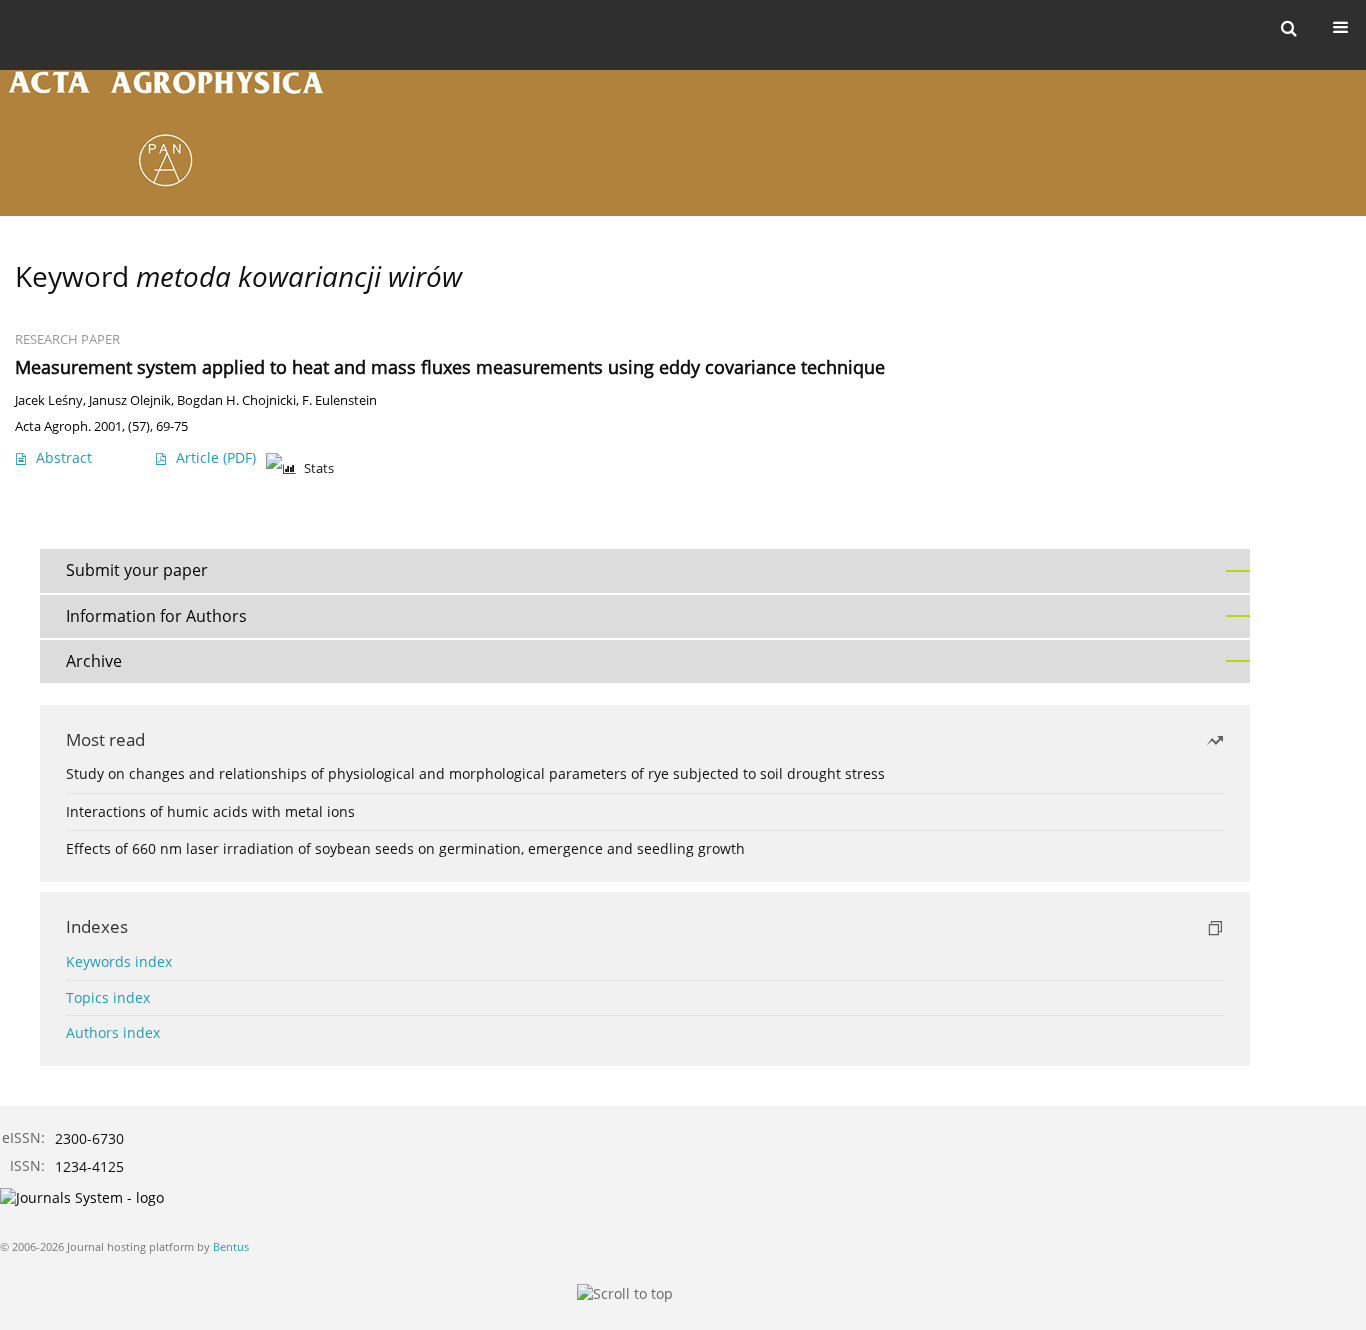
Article (216, 457)
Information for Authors (156, 616)
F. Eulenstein (339, 400)
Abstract (64, 457)
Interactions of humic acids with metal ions (210, 811)
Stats (319, 468)
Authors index (113, 1032)
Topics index (108, 997)
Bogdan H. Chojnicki (236, 400)
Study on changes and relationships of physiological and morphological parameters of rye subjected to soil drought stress (475, 773)
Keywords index (119, 961)
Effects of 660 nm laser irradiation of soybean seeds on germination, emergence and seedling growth (405, 848)
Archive (94, 661)
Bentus (231, 1246)
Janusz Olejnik (130, 400)
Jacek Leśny (49, 400)
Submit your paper (137, 570)
